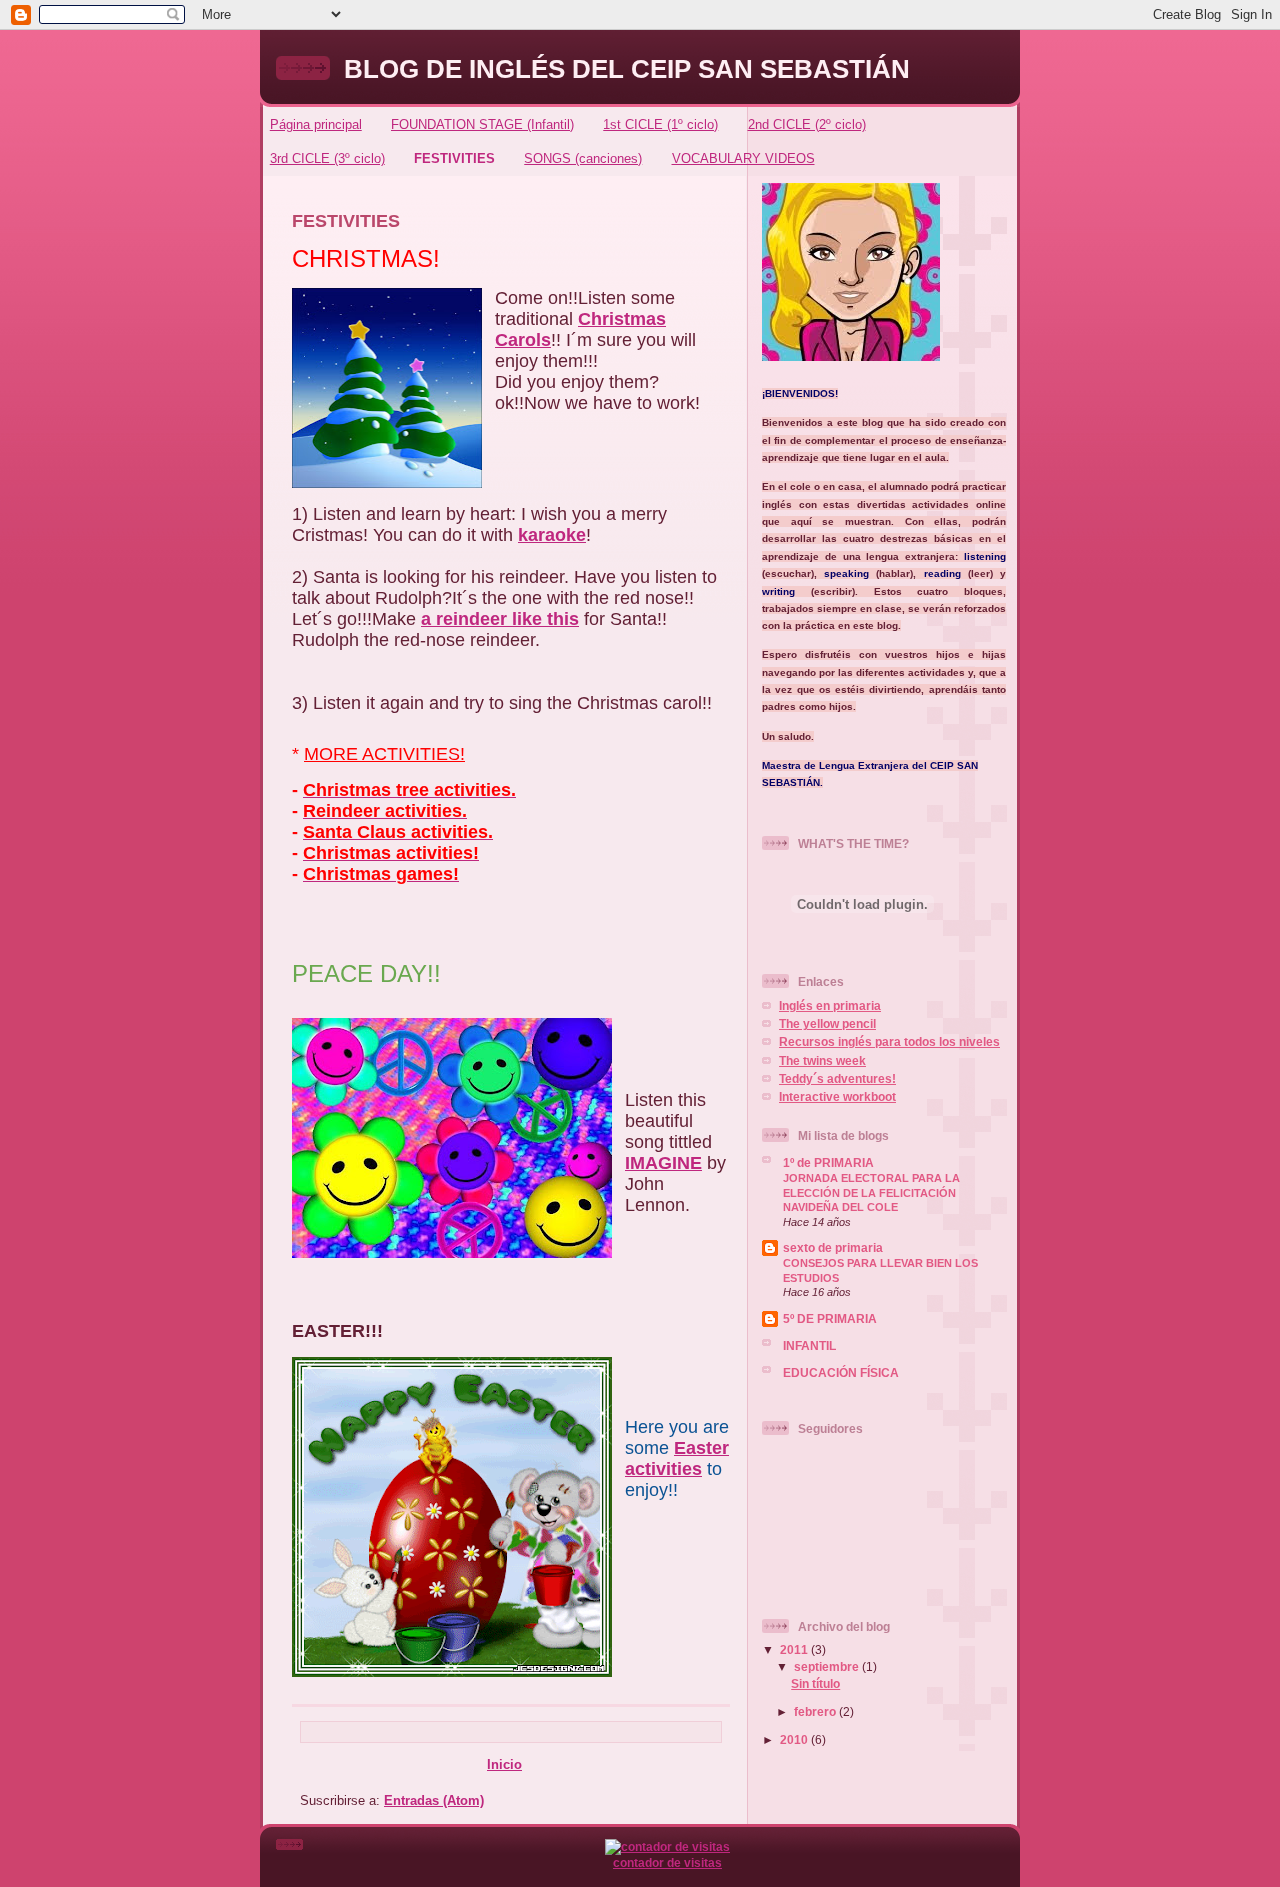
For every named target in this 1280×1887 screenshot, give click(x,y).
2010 (795, 1739)
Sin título (815, 1683)
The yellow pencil (827, 1023)
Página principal (316, 124)
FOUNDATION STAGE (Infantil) (482, 124)
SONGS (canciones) (583, 158)
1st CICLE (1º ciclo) (660, 124)
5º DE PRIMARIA (830, 1318)
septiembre (828, 1666)
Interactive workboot (837, 1096)
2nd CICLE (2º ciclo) (807, 124)
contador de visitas (667, 1862)
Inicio (504, 1764)
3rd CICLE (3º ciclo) (327, 158)
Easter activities (677, 1458)
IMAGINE (663, 1163)
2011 (795, 1649)
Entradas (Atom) (434, 1800)
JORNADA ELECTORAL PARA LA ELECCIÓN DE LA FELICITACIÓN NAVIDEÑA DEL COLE (871, 1192)
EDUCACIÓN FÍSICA (841, 1372)
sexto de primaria (833, 1247)
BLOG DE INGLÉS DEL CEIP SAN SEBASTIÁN (627, 69)
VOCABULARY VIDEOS (743, 158)
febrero (816, 1711)
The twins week (822, 1060)
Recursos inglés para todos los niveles (889, 1041)
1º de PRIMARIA (828, 1162)
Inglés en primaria (830, 1005)
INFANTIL (809, 1345)
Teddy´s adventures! (837, 1078)
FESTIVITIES (454, 158)
